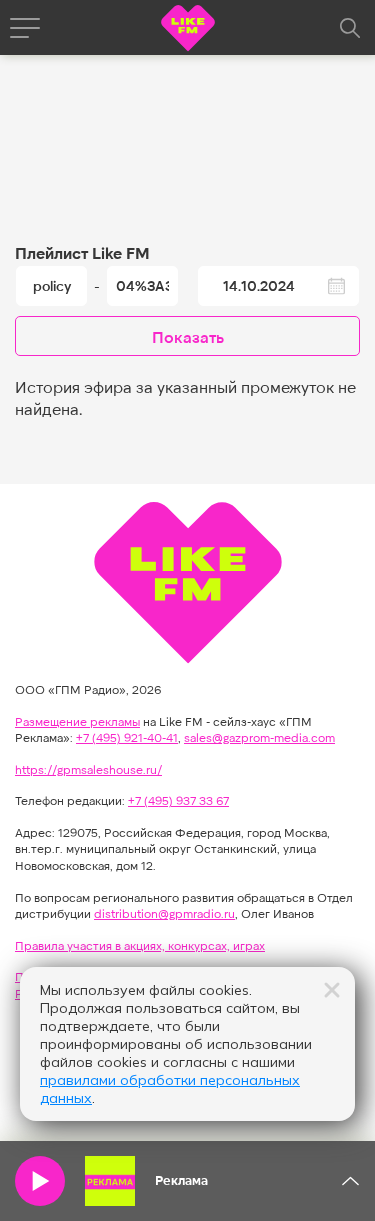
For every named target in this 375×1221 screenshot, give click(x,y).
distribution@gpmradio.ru (164, 913)
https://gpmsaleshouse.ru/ (88, 769)
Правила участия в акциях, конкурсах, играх (140, 945)
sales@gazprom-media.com (259, 737)
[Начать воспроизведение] (40, 1181)
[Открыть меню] (25, 28)
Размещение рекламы (77, 721)
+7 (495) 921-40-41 (127, 737)
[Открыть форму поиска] (350, 28)
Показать (188, 336)
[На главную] (188, 30)
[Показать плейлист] (350, 1181)
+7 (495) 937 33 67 (178, 800)
